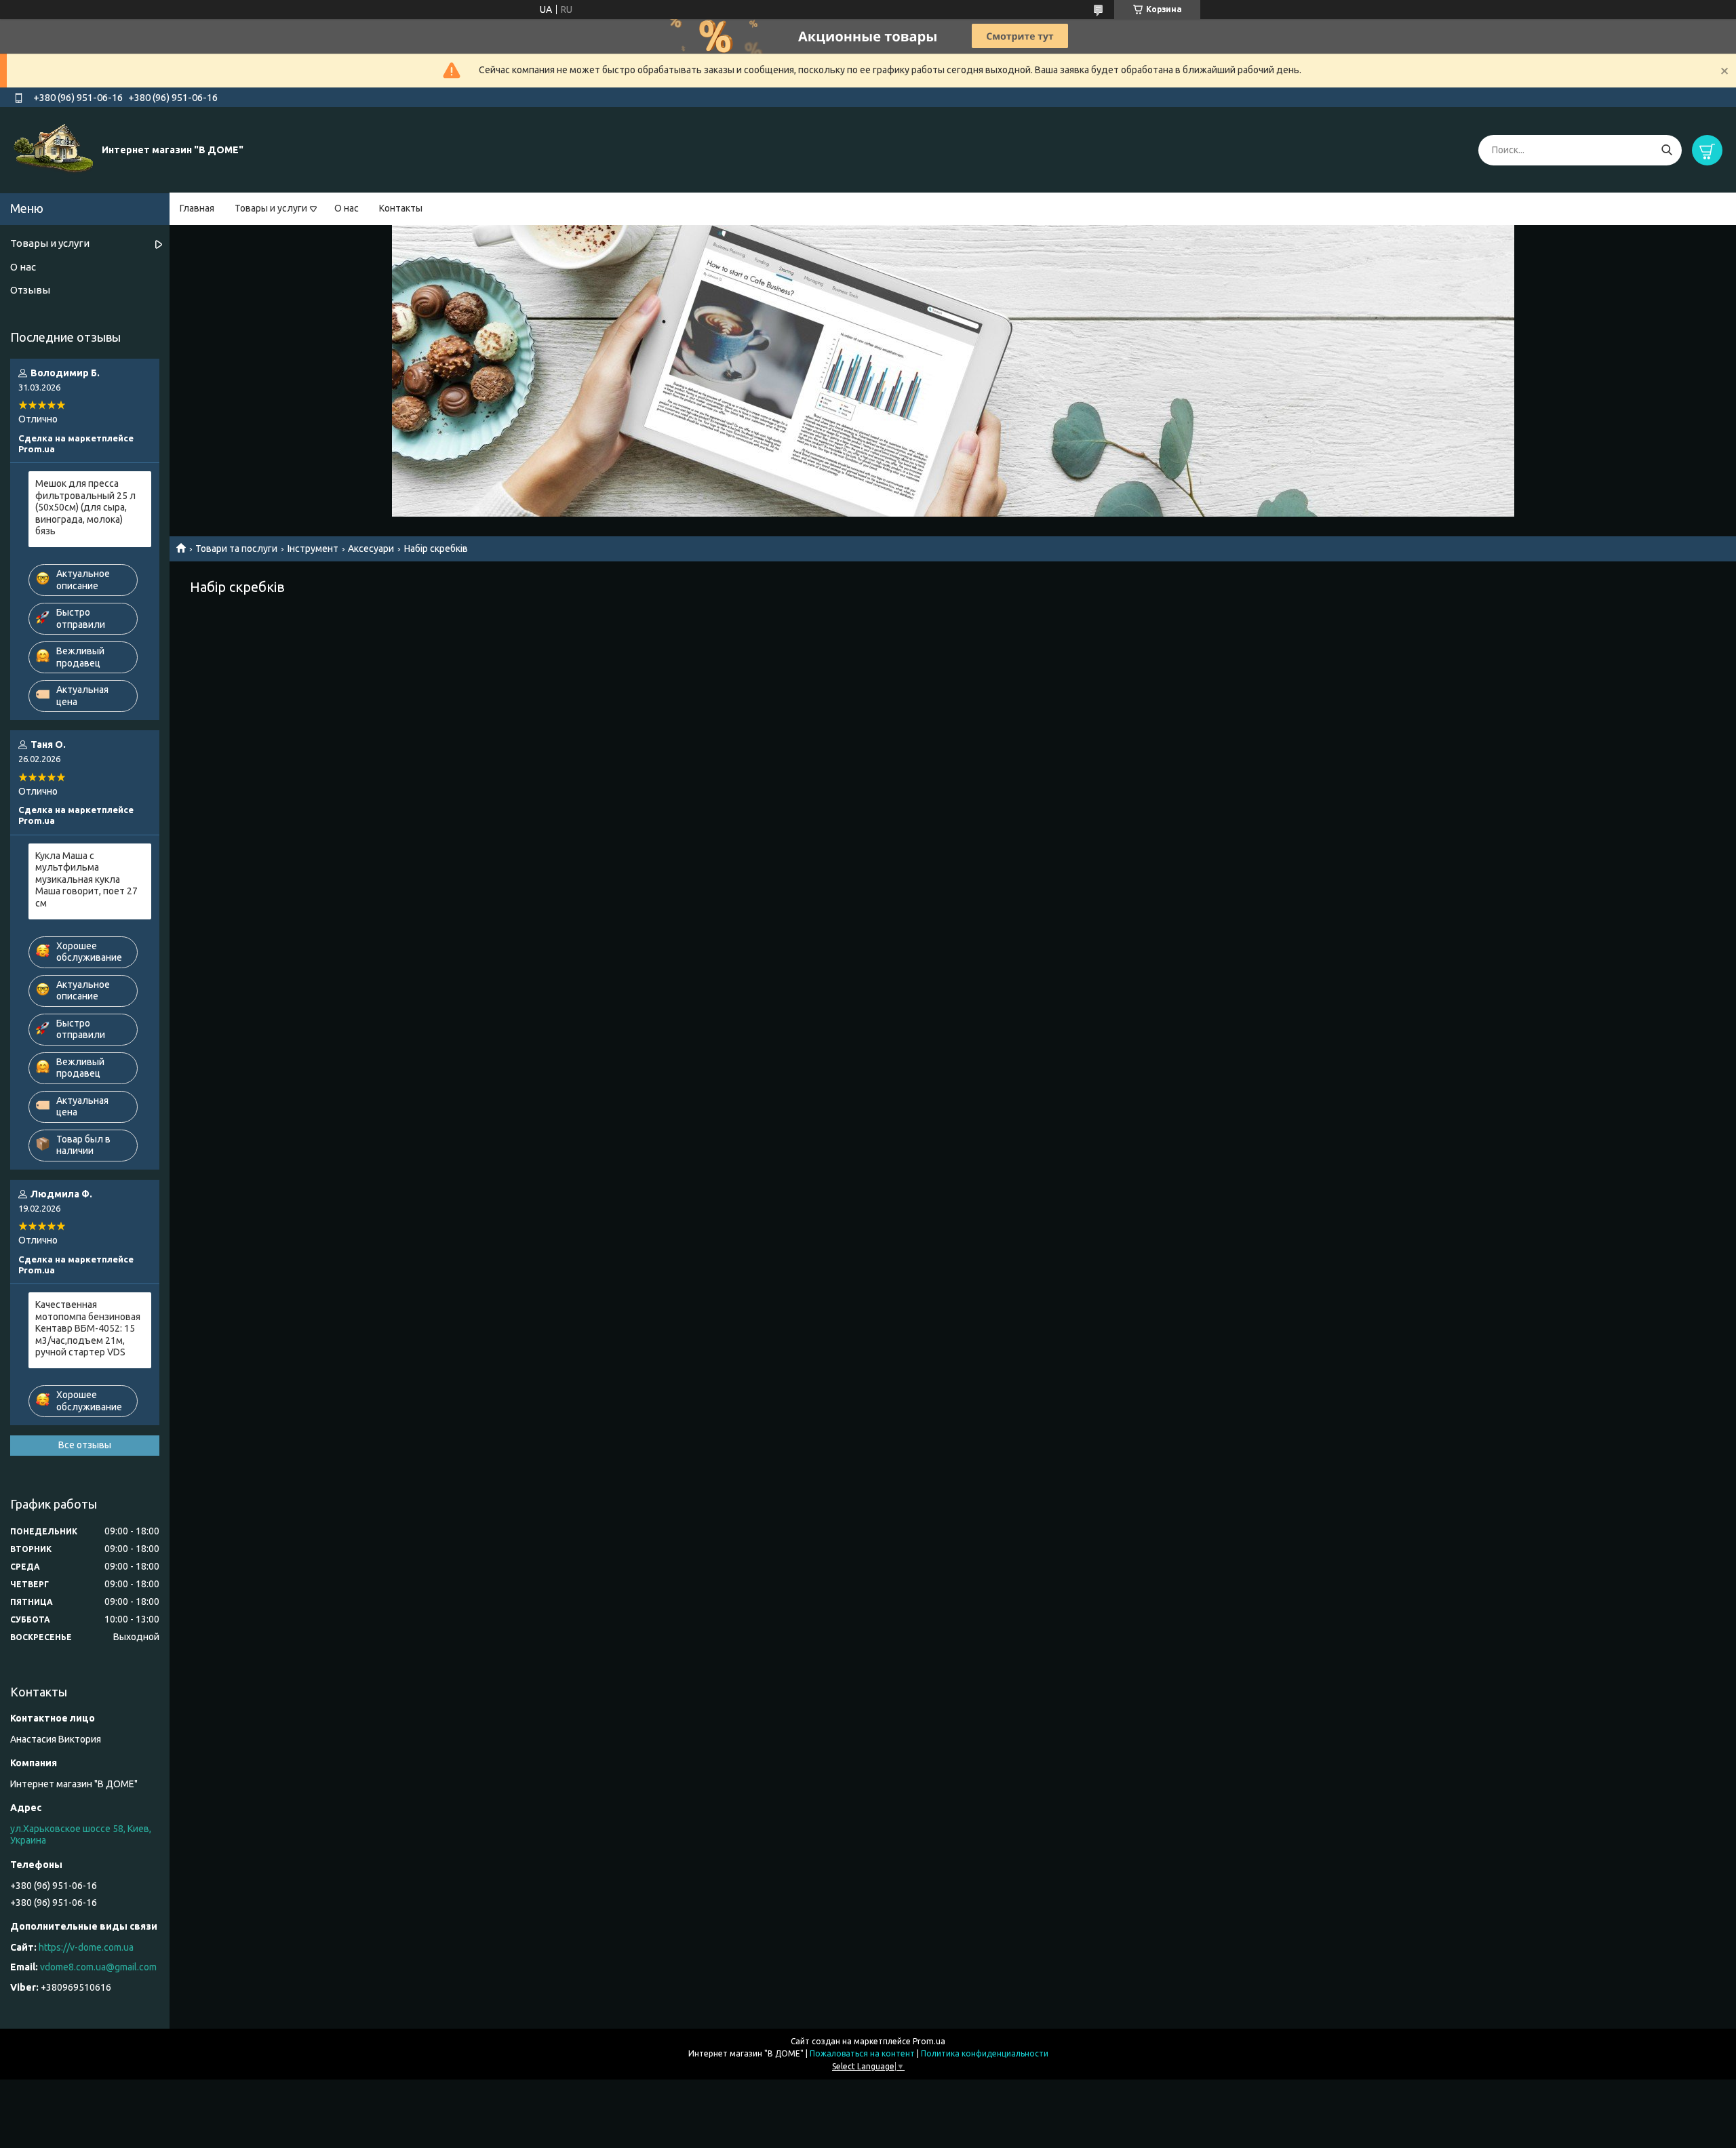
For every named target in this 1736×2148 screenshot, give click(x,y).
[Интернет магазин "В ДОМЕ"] (54, 149)
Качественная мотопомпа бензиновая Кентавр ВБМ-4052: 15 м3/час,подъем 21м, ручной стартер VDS (88, 1328)
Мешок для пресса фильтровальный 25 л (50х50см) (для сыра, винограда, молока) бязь (85, 507)
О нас (347, 208)
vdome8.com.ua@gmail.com (98, 1967)
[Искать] (1666, 150)
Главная (197, 208)
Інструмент (313, 549)
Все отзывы (85, 1445)
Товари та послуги (236, 549)
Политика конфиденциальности (985, 2053)
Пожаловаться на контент (862, 2053)
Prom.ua (929, 2041)
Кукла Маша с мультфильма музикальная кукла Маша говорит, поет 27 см (86, 879)
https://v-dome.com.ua (86, 1947)
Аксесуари (371, 549)
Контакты (401, 208)
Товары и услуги (271, 208)
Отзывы (30, 290)
